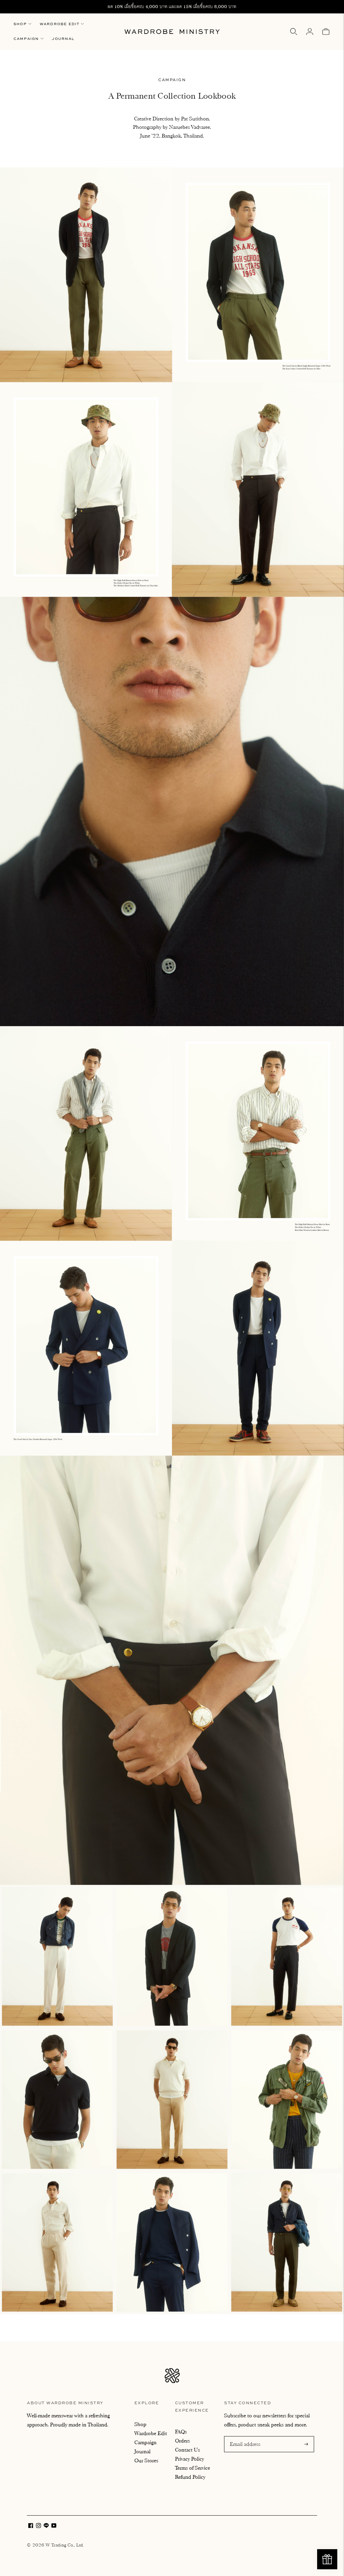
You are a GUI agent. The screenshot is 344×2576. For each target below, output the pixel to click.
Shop (20, 24)
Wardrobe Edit (60, 24)
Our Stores (146, 2461)
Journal (63, 39)
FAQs (181, 2432)
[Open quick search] (294, 32)
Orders (182, 2441)
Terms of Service (192, 2468)
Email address (244, 2437)
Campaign (26, 39)
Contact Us (187, 2450)
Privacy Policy (189, 2459)
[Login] (310, 32)
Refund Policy (190, 2477)
